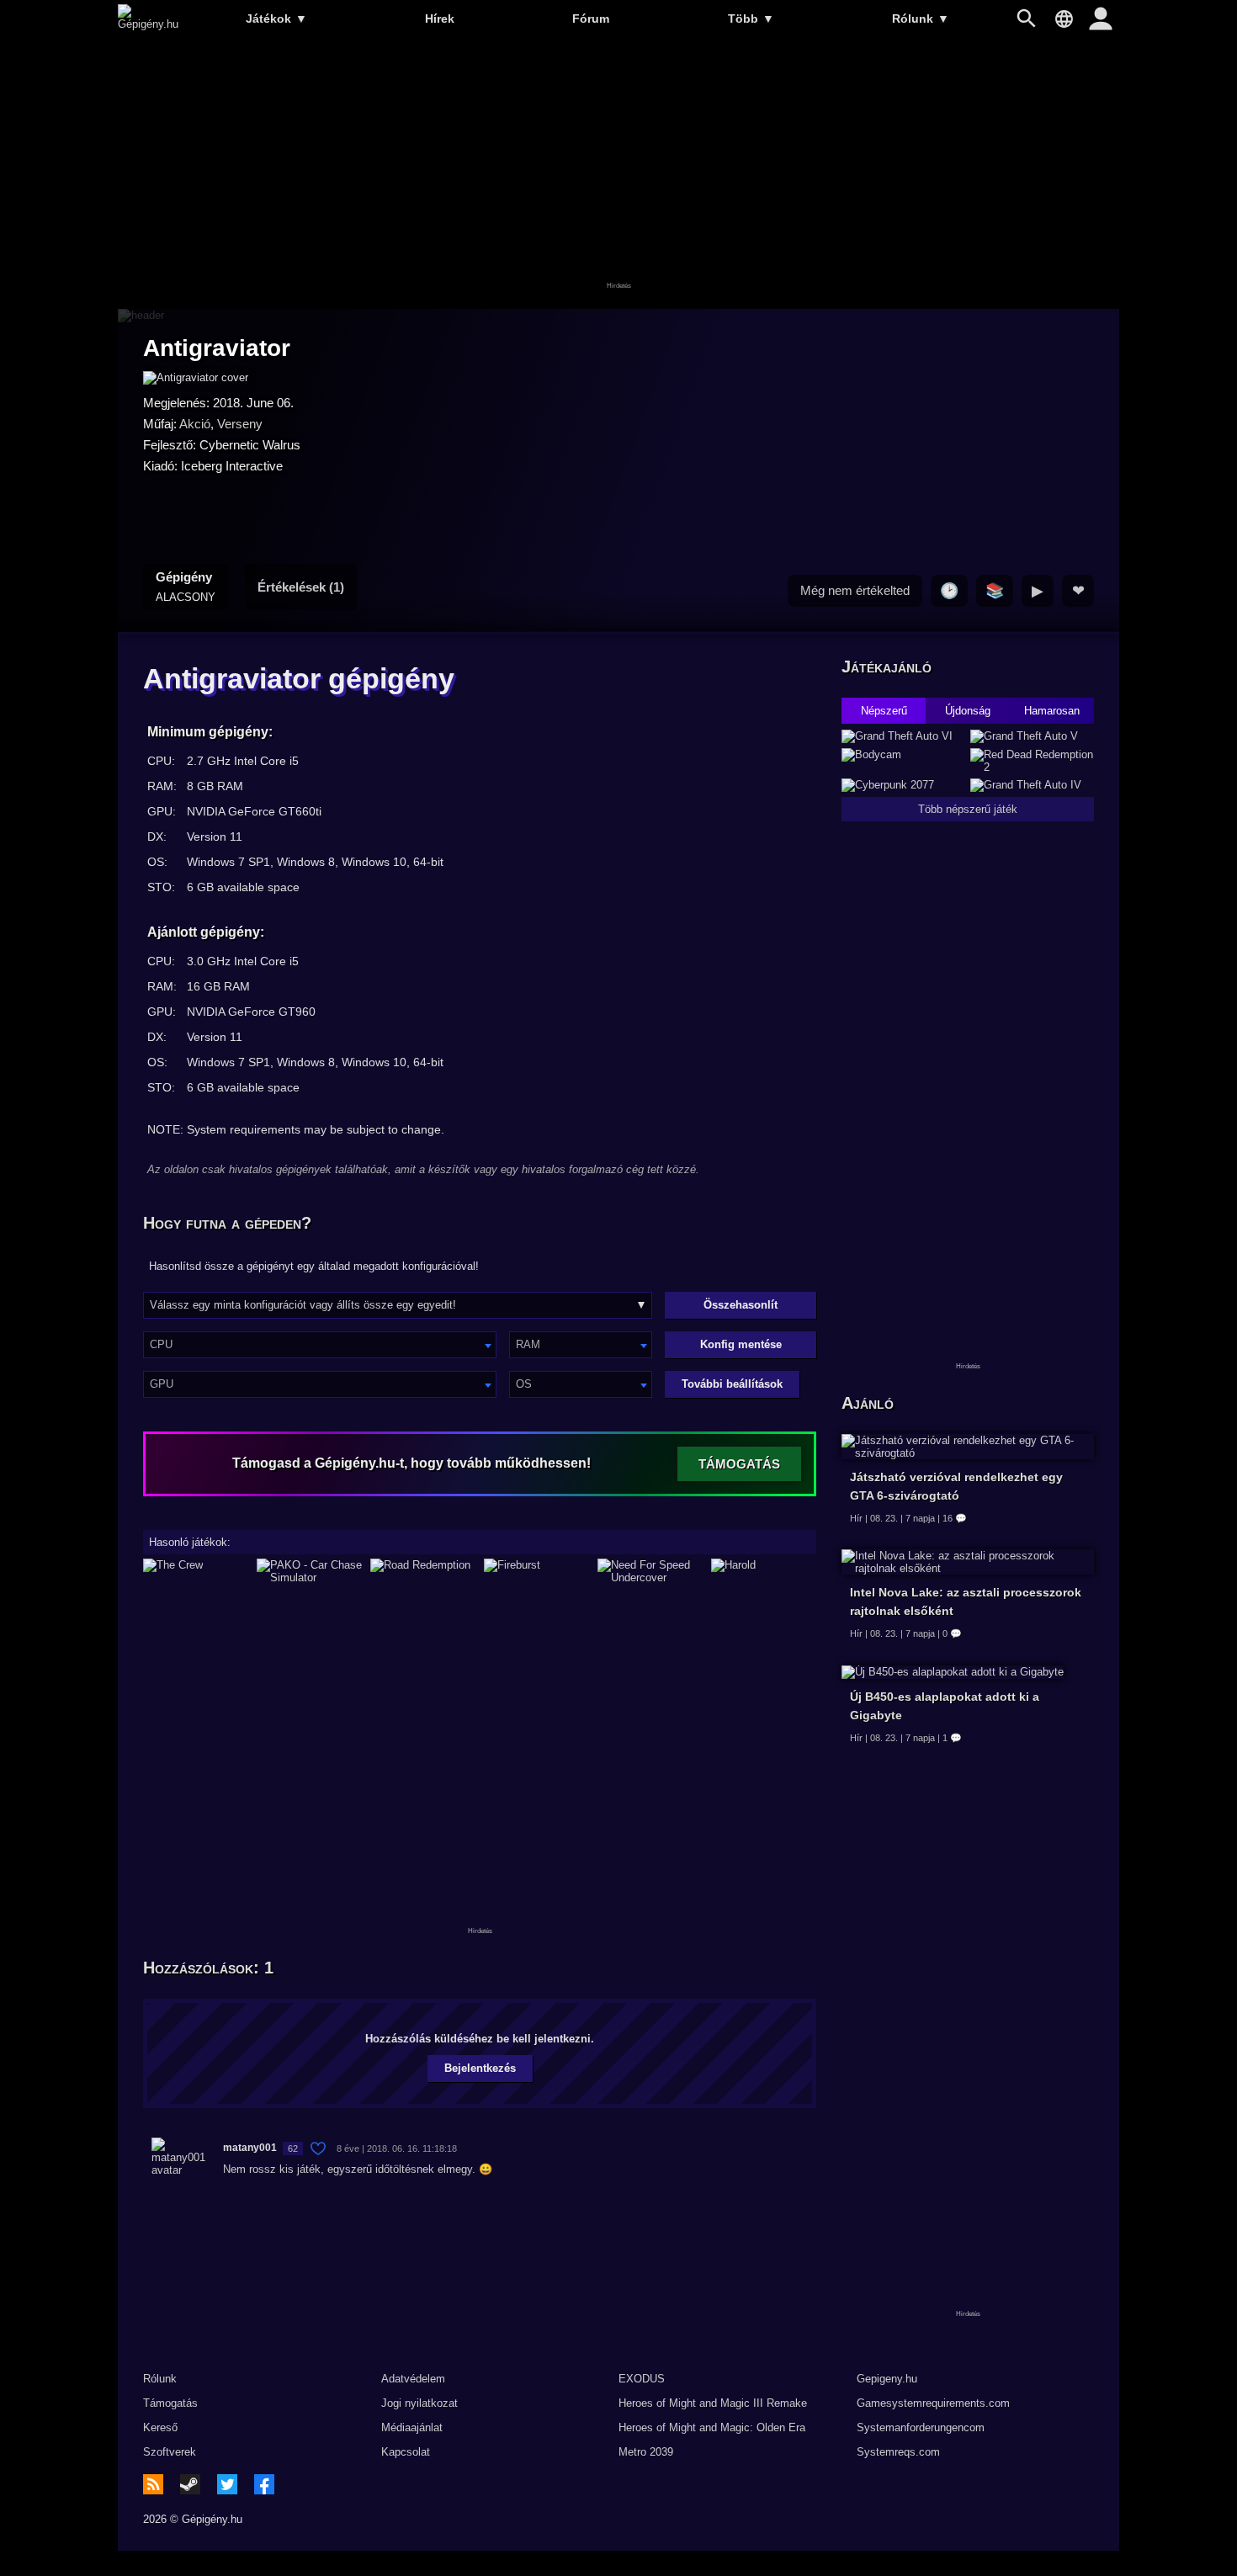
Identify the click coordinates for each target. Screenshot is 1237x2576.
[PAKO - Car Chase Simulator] (309, 1571)
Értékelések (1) (301, 587)
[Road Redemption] (423, 1571)
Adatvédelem (413, 2379)
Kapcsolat (406, 2452)
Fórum (591, 19)
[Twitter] (227, 2484)
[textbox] (320, 1344)
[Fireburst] (536, 1571)
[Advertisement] (618, 174)
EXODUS (642, 2379)
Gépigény (186, 587)
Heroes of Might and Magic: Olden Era (712, 2427)
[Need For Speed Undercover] (650, 1571)
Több (751, 19)
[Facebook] (264, 2484)
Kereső (160, 2427)
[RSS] (153, 2484)
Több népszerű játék (968, 809)
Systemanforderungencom (921, 2427)
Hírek (440, 19)
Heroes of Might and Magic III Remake (713, 2403)
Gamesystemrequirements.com (933, 2403)
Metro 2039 (646, 2452)
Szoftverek (170, 2452)
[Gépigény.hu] (148, 24)
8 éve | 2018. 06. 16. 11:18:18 (397, 2148)
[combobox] (320, 1345)
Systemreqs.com (898, 2452)
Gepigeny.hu (887, 2379)
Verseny (240, 424)
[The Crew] (196, 1571)
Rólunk (921, 19)
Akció (195, 424)
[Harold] (764, 1571)
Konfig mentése (741, 1344)
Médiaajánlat (412, 2427)
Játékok (276, 19)
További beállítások (732, 1384)
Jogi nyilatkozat (419, 2403)
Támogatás (170, 2403)
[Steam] (190, 2484)
